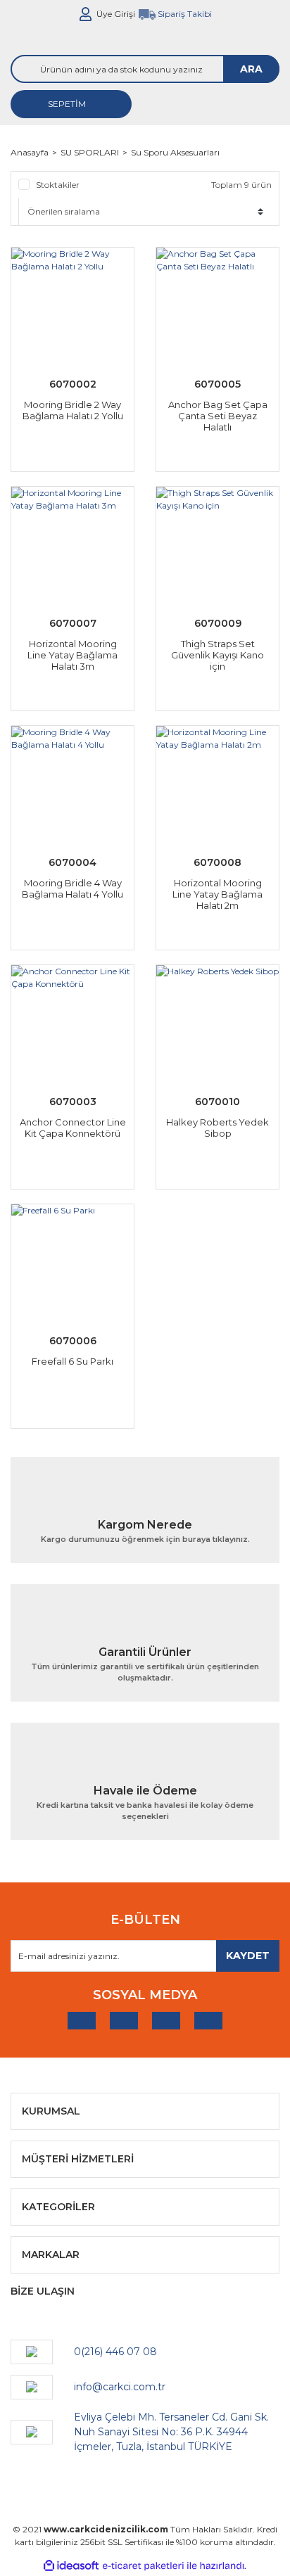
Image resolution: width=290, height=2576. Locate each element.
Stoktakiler (58, 185)
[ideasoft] (71, 2566)
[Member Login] (86, 14)
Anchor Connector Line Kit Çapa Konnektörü (73, 1128)
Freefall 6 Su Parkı (72, 1361)
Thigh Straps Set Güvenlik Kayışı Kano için (217, 655)
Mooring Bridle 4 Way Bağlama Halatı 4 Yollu (72, 888)
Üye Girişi (116, 14)
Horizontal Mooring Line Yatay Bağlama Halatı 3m (72, 655)
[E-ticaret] (143, 2565)
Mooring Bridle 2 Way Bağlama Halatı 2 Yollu (73, 410)
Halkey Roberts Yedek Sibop (217, 1128)
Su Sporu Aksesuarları (175, 152)
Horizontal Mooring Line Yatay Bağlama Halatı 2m (217, 894)
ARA (251, 69)
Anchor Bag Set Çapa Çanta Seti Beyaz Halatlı (218, 416)
